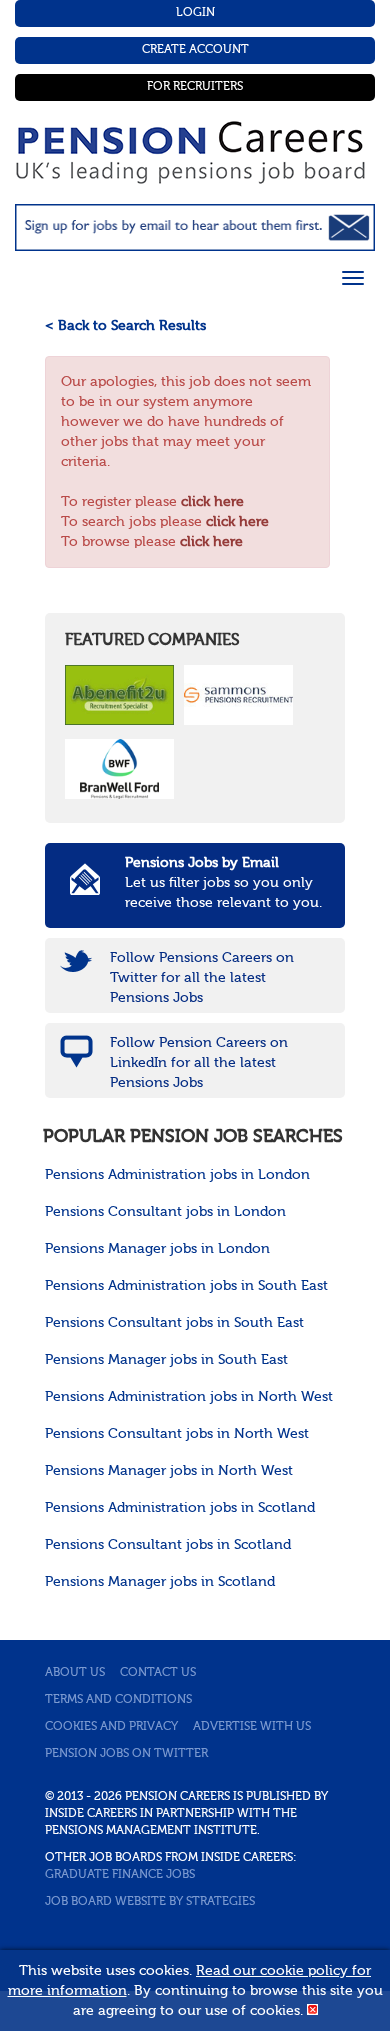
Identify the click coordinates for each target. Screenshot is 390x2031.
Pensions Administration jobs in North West (189, 1397)
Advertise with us (252, 1727)
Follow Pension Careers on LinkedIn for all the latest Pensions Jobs (199, 1063)
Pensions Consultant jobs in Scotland (168, 1545)
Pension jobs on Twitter (126, 1754)
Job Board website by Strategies (150, 1902)
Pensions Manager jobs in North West (169, 1471)
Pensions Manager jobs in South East (166, 1360)
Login (195, 13)
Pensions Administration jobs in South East (186, 1286)
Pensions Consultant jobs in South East (174, 1323)
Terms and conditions (118, 1700)
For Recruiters (195, 87)
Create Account (195, 50)
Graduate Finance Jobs (120, 1875)
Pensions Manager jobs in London (157, 1249)
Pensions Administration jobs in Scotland (180, 1508)
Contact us (158, 1673)
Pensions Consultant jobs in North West (177, 1434)
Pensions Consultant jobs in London (165, 1212)
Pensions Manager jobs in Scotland (160, 1582)
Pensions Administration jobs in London (177, 1175)
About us (75, 1673)
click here (212, 502)
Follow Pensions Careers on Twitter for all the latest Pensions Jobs (202, 978)
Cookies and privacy (111, 1727)
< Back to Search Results (125, 326)
